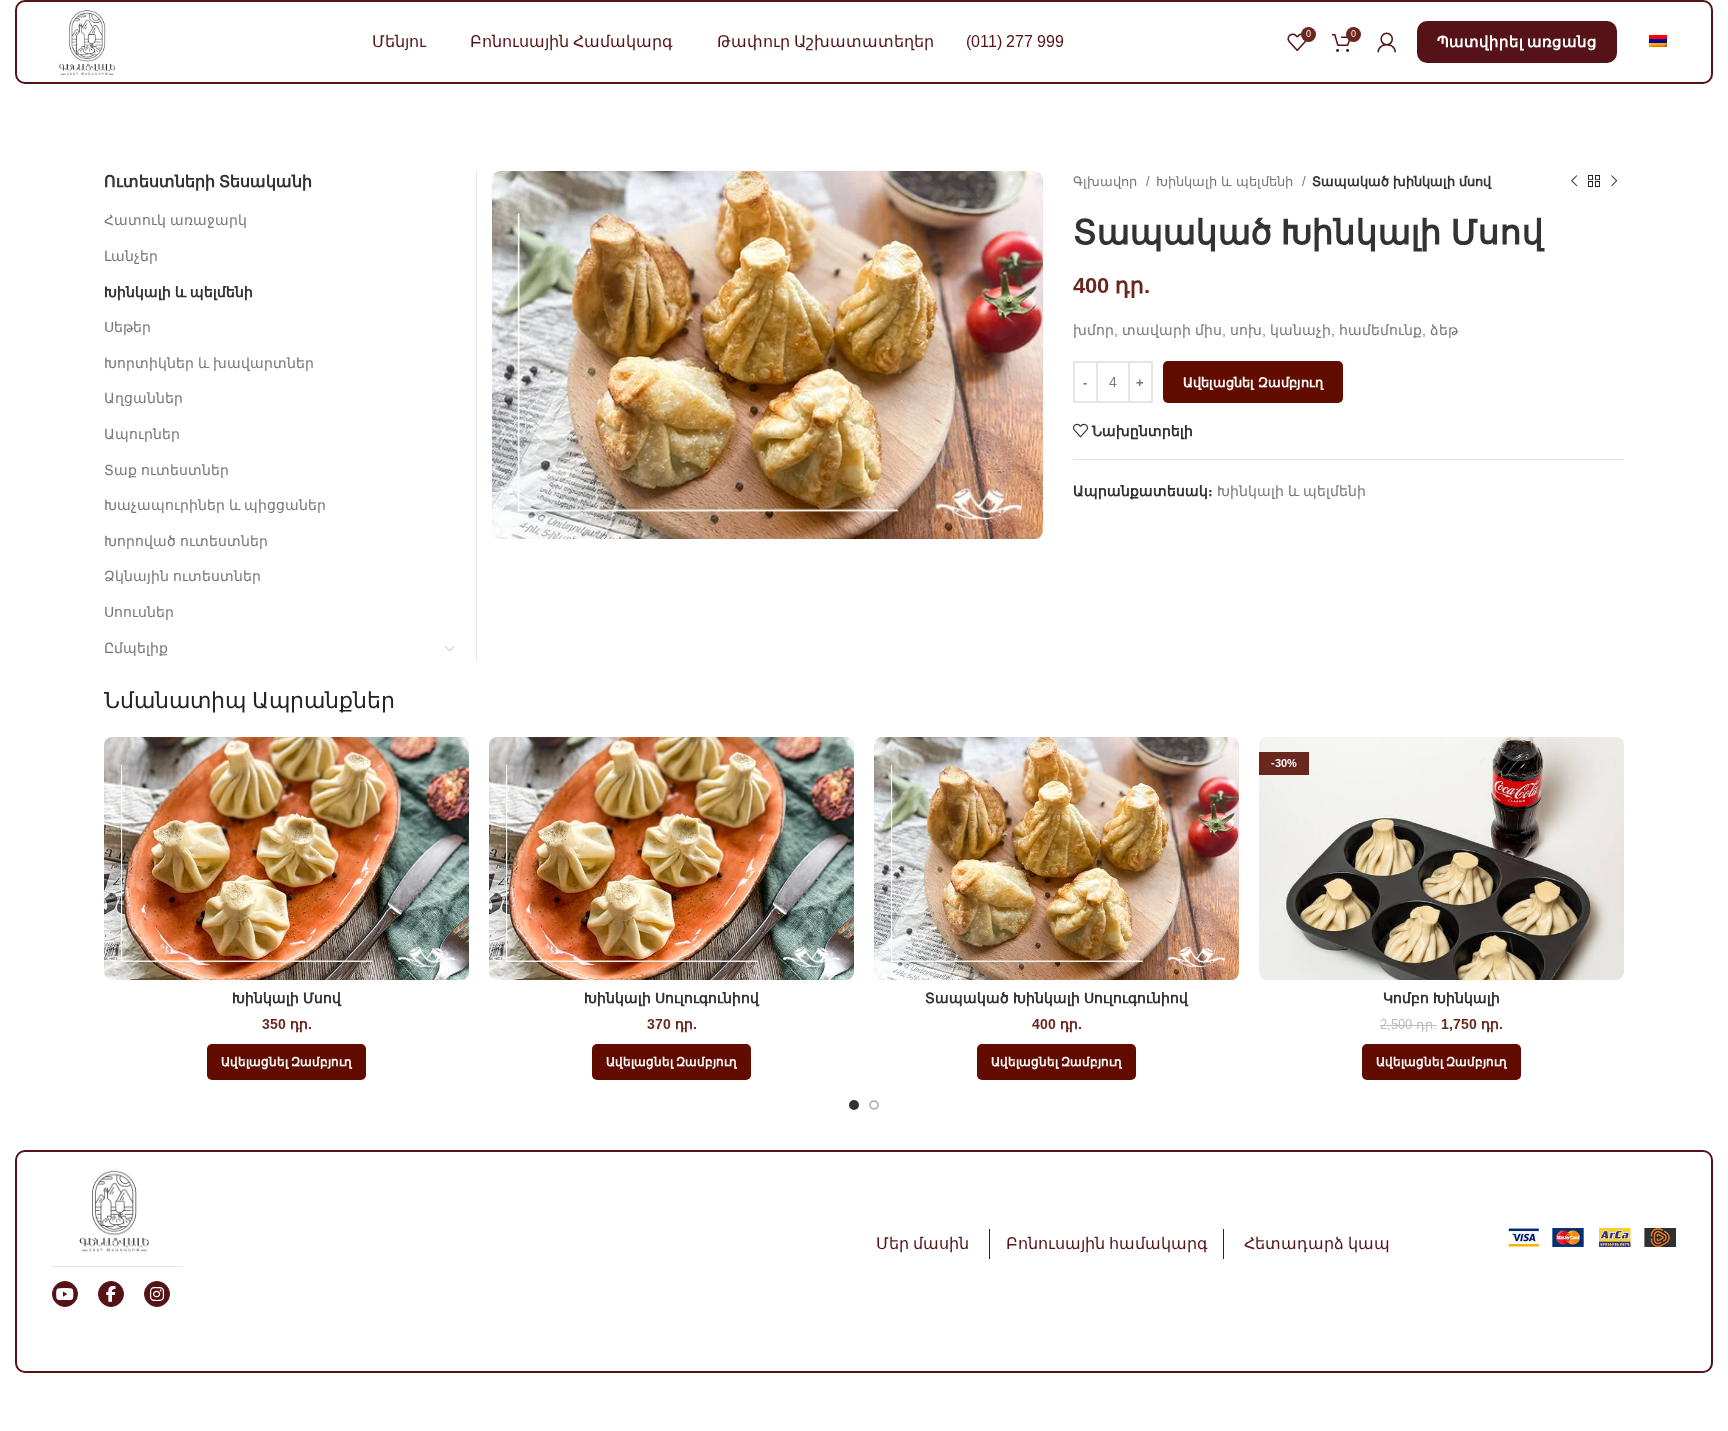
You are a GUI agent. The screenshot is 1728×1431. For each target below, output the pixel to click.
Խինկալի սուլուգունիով (671, 998)
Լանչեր (131, 256)
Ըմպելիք (136, 648)
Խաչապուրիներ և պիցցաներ (215, 505)
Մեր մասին (922, 1243)
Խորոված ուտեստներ (186, 541)
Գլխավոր (1107, 181)
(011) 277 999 (1015, 41)
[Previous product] (1574, 182)
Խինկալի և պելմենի (1226, 181)
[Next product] (1614, 182)
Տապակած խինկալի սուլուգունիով (1056, 998)
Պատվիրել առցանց (1517, 41)
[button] (286, 1062)
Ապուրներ (142, 434)
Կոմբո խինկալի (1441, 998)
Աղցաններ (143, 398)
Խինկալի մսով (286, 998)
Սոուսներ (139, 612)
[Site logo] (87, 41)
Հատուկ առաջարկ (175, 220)
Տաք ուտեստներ (166, 470)
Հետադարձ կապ (1317, 1243)
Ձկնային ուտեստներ (182, 576)
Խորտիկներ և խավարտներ (209, 363)
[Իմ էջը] (1387, 42)
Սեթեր (127, 327)
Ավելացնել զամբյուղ (1253, 382)
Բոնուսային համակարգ (1107, 1243)
